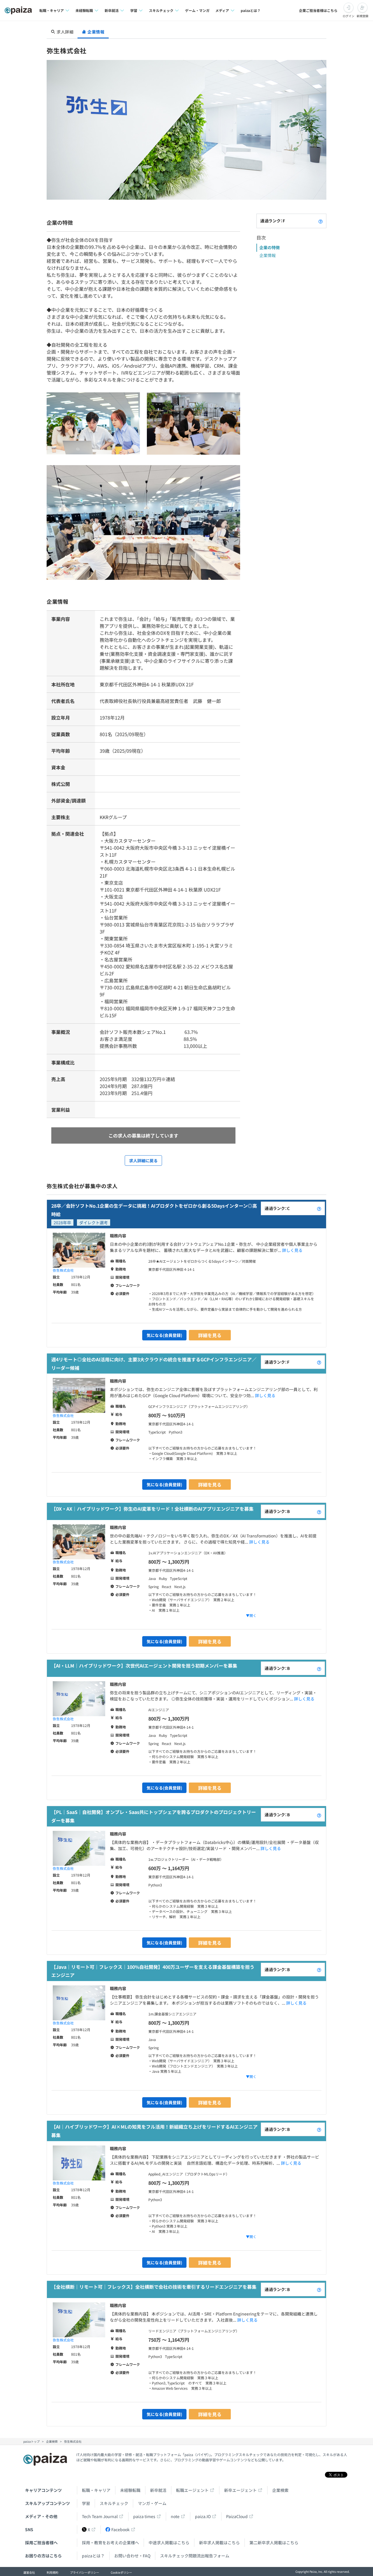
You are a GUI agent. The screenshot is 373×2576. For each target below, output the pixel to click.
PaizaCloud (237, 2516)
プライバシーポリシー (85, 2572)
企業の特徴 (270, 247)
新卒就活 (158, 2490)
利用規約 (52, 2572)
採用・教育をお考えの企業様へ (110, 2543)
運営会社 (29, 2572)
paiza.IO (203, 2516)
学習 (86, 2503)
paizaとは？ (251, 10)
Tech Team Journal (100, 2516)
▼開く (251, 1615)
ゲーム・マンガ (197, 10)
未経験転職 (130, 2490)
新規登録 (363, 16)
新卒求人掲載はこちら (219, 2543)
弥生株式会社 (63, 1270)
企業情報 (268, 255)
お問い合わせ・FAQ (132, 2556)
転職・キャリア (96, 2490)
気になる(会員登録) (164, 1335)
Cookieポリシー (121, 2572)
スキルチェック (114, 2503)
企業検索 (280, 2490)
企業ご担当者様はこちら (318, 10)
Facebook (120, 2529)
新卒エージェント (240, 2490)
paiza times (144, 2516)
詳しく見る (292, 1250)
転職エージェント (192, 2490)
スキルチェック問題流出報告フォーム (195, 2556)
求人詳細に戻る (143, 1161)
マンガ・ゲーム (152, 2503)
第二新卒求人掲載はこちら (274, 2543)
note (175, 2516)
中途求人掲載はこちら (169, 2543)
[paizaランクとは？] (321, 221)
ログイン (349, 16)
